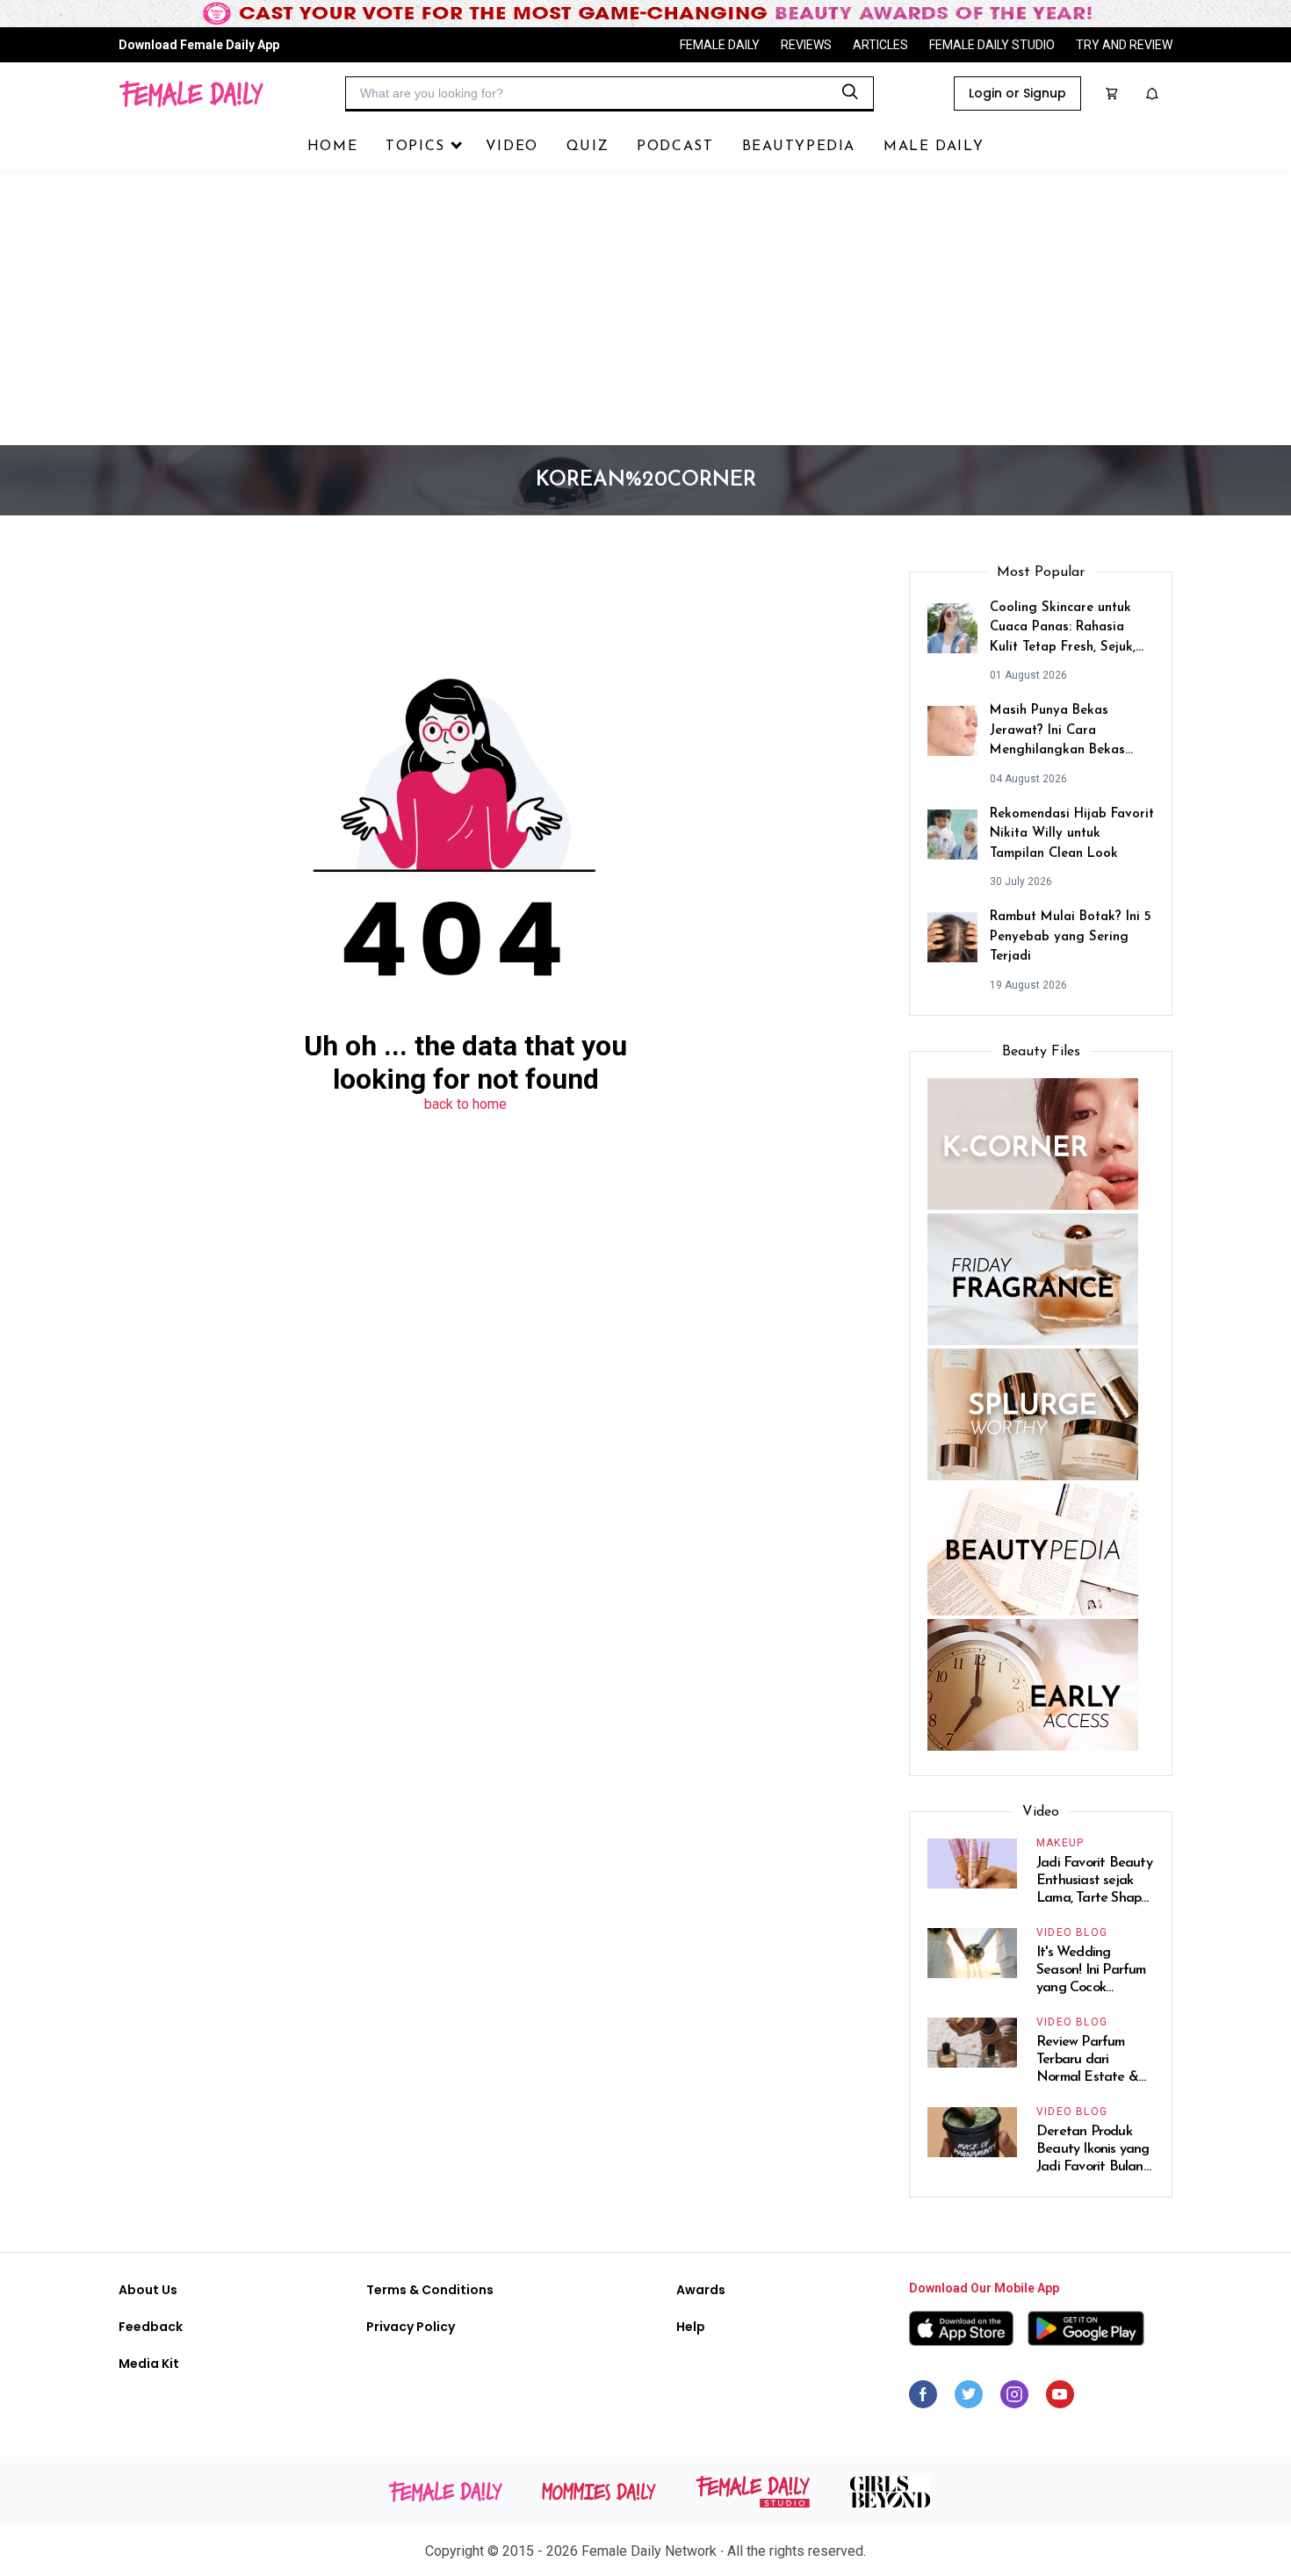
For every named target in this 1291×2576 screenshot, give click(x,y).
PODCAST (675, 147)
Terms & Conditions (430, 2290)
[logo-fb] (923, 2399)
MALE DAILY (934, 147)
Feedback (151, 2327)
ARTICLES (880, 45)
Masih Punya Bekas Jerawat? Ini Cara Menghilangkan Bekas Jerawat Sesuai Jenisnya (1063, 733)
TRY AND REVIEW (1124, 45)
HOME (332, 147)
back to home (465, 1104)
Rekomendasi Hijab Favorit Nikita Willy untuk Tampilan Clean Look (1072, 834)
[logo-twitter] (969, 2399)
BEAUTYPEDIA (799, 147)
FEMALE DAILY (720, 45)
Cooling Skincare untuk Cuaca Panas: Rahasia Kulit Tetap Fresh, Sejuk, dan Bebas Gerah (1063, 630)
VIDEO (512, 147)
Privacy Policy (411, 2327)
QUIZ (588, 147)
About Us (148, 2290)
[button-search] (850, 92)
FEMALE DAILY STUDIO (992, 45)
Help (691, 2327)
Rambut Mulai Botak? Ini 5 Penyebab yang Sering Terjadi (1071, 937)
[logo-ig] (1014, 2399)
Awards (701, 2290)
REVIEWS (806, 45)
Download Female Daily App (199, 45)
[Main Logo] (191, 94)
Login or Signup (1017, 93)
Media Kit (149, 2364)
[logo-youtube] (1060, 2399)
